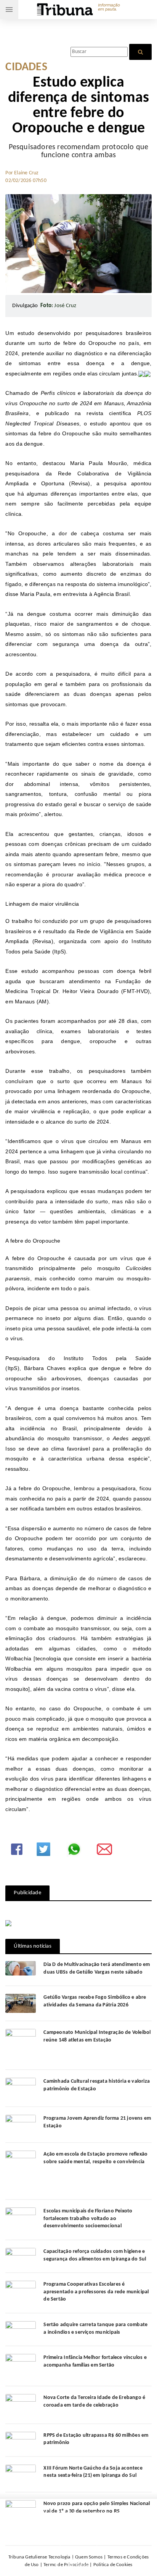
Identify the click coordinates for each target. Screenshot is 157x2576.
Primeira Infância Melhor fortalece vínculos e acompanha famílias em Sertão (95, 2361)
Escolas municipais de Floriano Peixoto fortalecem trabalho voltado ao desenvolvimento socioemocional (88, 2219)
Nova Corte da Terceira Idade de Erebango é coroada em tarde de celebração (94, 2401)
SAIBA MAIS (99, 2534)
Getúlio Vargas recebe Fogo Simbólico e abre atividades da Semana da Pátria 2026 (95, 2001)
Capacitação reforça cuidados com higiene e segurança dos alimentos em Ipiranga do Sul (95, 2255)
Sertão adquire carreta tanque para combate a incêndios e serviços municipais (95, 2329)
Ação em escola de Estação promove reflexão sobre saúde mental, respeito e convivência (95, 2158)
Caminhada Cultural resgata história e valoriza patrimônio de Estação (97, 2085)
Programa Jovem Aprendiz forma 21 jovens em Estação (97, 2122)
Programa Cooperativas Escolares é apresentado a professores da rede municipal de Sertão (96, 2292)
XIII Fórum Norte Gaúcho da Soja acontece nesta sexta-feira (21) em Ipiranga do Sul (93, 2472)
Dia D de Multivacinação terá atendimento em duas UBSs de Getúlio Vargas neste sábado (97, 1968)
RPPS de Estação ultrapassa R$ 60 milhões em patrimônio (96, 2439)
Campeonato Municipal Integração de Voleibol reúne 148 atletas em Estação (97, 2036)
